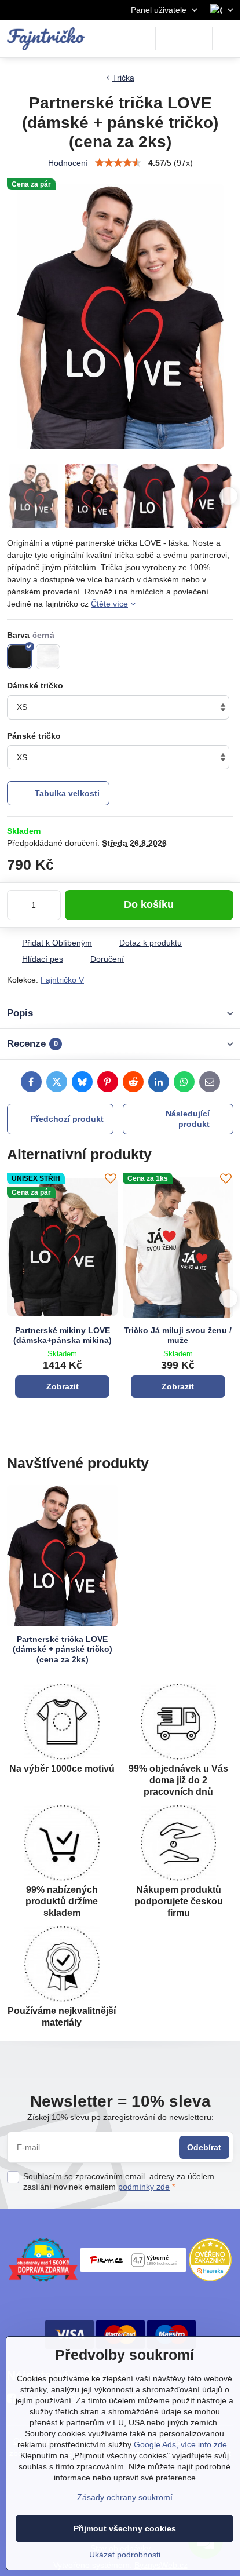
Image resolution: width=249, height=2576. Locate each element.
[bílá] (48, 657)
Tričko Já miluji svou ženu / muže (178, 1336)
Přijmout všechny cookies (125, 2528)
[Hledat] (170, 39)
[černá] (19, 657)
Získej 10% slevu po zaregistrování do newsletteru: (120, 2117)
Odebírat (204, 2147)
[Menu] (226, 39)
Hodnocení (68, 163)
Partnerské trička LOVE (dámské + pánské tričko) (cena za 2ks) (63, 1649)
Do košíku (149, 904)
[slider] (118, 163)
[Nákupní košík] (198, 39)
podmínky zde (144, 2187)
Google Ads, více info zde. (182, 2444)
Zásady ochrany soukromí (125, 2497)
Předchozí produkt (67, 1119)
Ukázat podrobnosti (125, 2555)
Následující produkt (188, 1119)
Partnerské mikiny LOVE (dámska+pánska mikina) (63, 1336)
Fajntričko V (62, 980)
